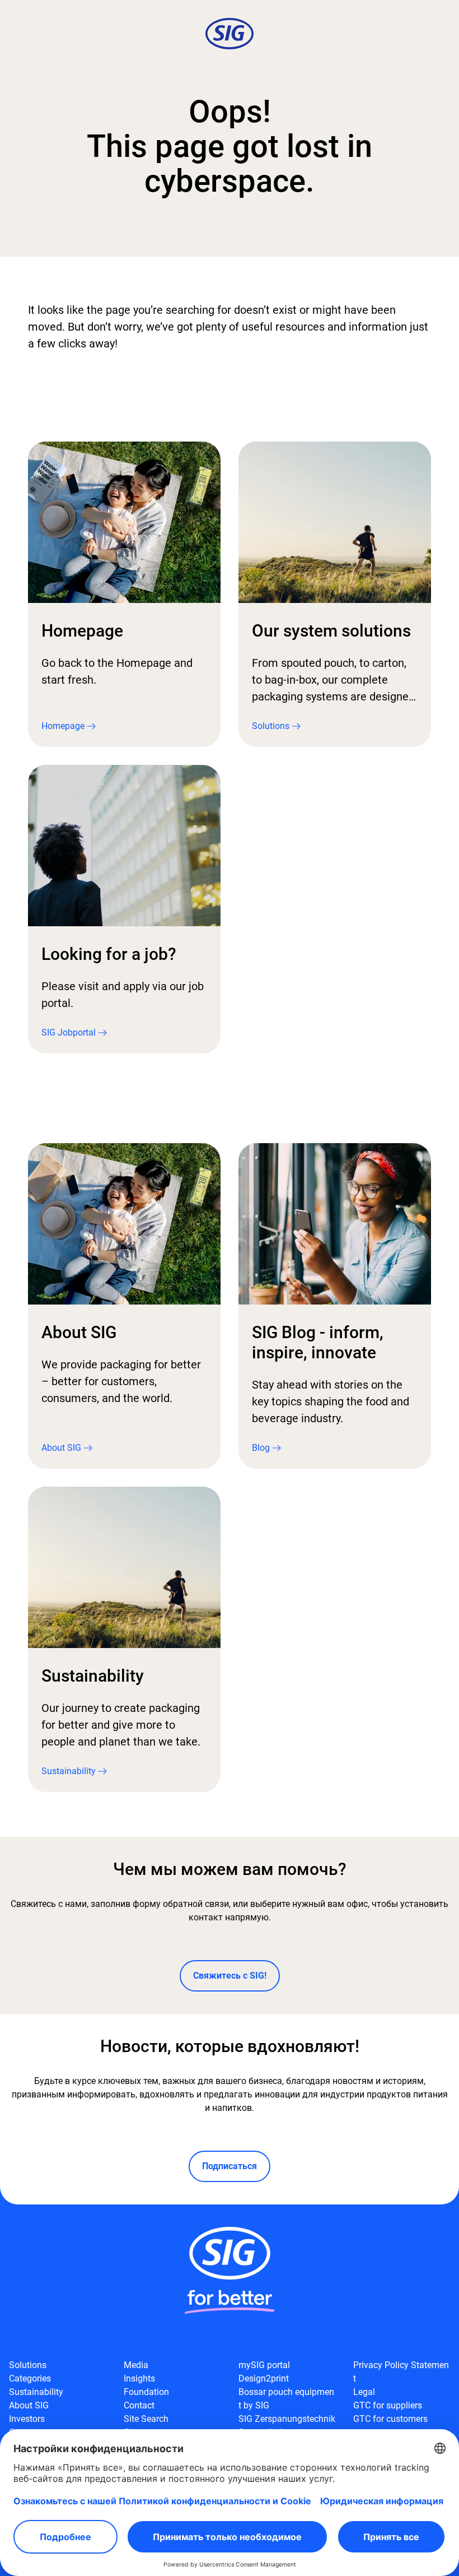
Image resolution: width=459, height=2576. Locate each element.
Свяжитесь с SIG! (230, 1976)
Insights (139, 2378)
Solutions (28, 2365)
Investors (27, 2419)
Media (136, 2365)
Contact (139, 2405)
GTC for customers (390, 2419)
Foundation (146, 2392)
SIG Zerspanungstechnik (287, 2419)
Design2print (264, 2378)
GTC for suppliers (388, 2405)
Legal (364, 2392)
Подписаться (230, 2166)
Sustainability (36, 2392)
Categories (30, 2378)
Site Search (146, 2419)
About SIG (29, 2405)
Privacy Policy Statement (401, 2372)
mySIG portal (264, 2365)
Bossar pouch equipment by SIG (286, 2399)
